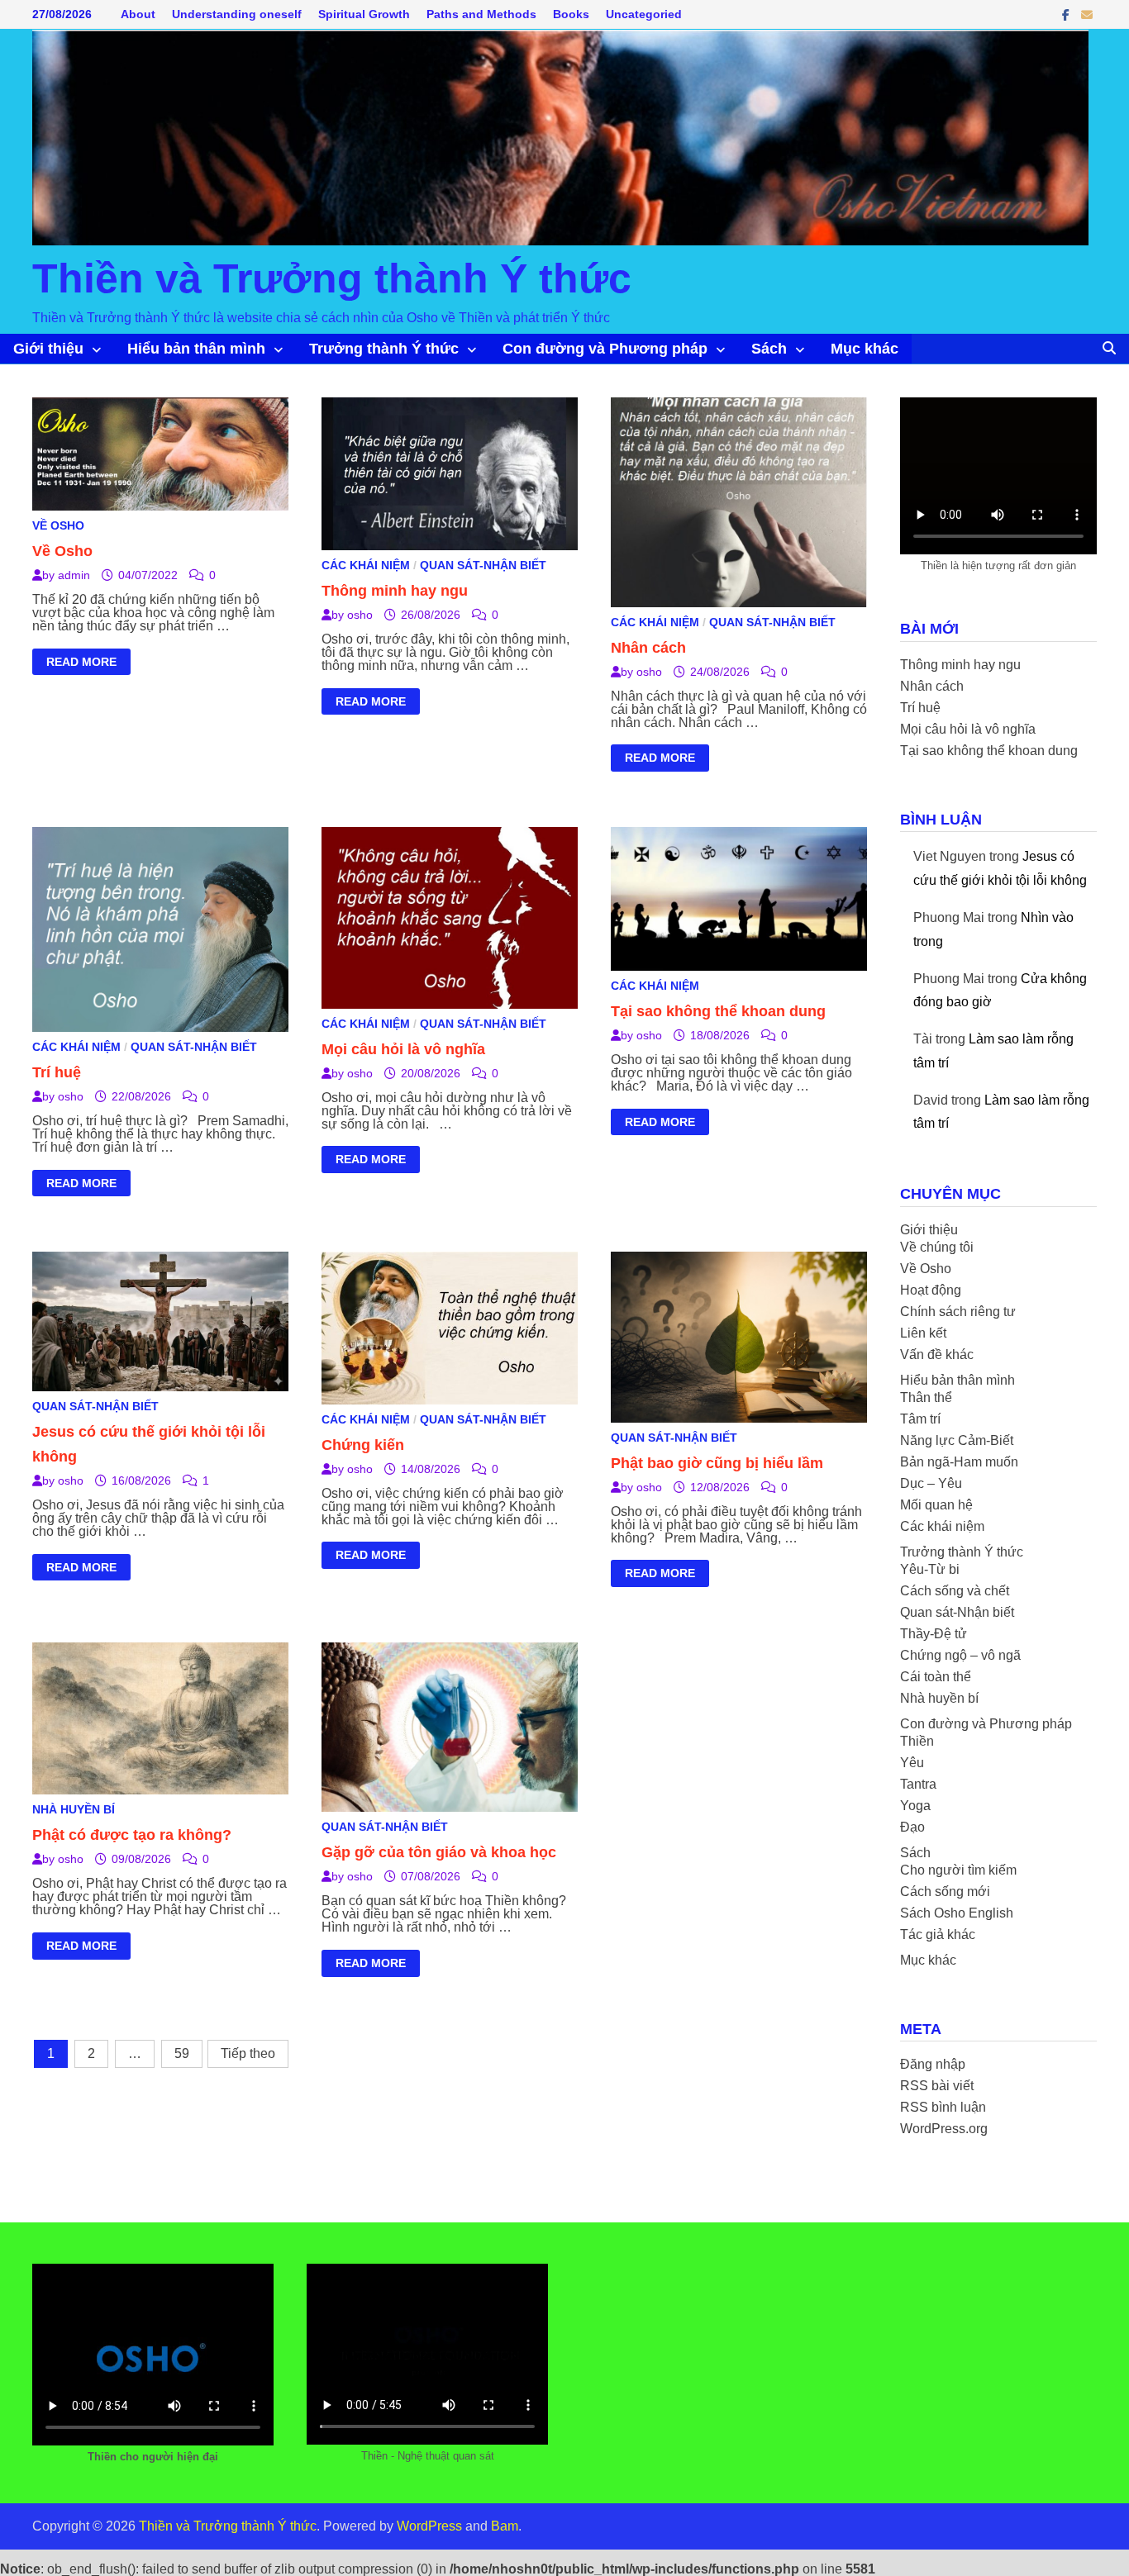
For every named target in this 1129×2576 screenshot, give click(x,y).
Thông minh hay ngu (395, 591)
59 (182, 2053)
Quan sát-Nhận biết (483, 565)
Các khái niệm (366, 565)
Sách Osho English (957, 1913)
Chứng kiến (363, 1445)
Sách (769, 349)
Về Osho (58, 525)
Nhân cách (648, 648)
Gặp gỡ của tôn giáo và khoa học (439, 1852)
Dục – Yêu (931, 1483)
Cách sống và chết (955, 1591)
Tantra (918, 1784)
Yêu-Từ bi (930, 1569)
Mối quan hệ (936, 1505)
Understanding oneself (237, 14)
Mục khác (865, 349)
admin (74, 575)
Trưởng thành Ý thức (384, 349)
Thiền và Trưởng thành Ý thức (332, 278)
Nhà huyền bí (74, 1809)
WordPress (429, 2526)
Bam (505, 2526)
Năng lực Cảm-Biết (957, 1440)
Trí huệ (57, 1072)
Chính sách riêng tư (958, 1312)
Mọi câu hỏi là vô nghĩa (403, 1049)
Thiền (917, 1741)
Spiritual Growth (364, 14)
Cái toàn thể (936, 1677)
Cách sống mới (945, 1892)
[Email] (1087, 14)
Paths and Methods (481, 14)
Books (571, 14)
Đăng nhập (933, 2064)
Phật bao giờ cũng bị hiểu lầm (717, 1463)
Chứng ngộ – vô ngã (960, 1655)
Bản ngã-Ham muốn (959, 1462)
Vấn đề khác (937, 1355)
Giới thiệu (48, 349)
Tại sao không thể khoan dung (718, 1011)
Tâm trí (920, 1419)
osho (360, 615)
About (138, 14)
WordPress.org (944, 2129)
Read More (81, 664)
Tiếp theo (248, 2053)
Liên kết (923, 1333)
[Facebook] (1067, 14)
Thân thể (926, 1397)
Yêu (912, 1763)
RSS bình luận (943, 2107)
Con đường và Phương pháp (605, 349)
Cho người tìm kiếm (958, 1870)
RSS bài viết (937, 2086)
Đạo (912, 1827)
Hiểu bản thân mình (196, 349)
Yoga (915, 1806)
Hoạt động (931, 1290)
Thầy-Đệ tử (934, 1634)
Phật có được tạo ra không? (132, 1835)
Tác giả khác (938, 1934)
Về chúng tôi (937, 1247)
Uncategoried (644, 14)
